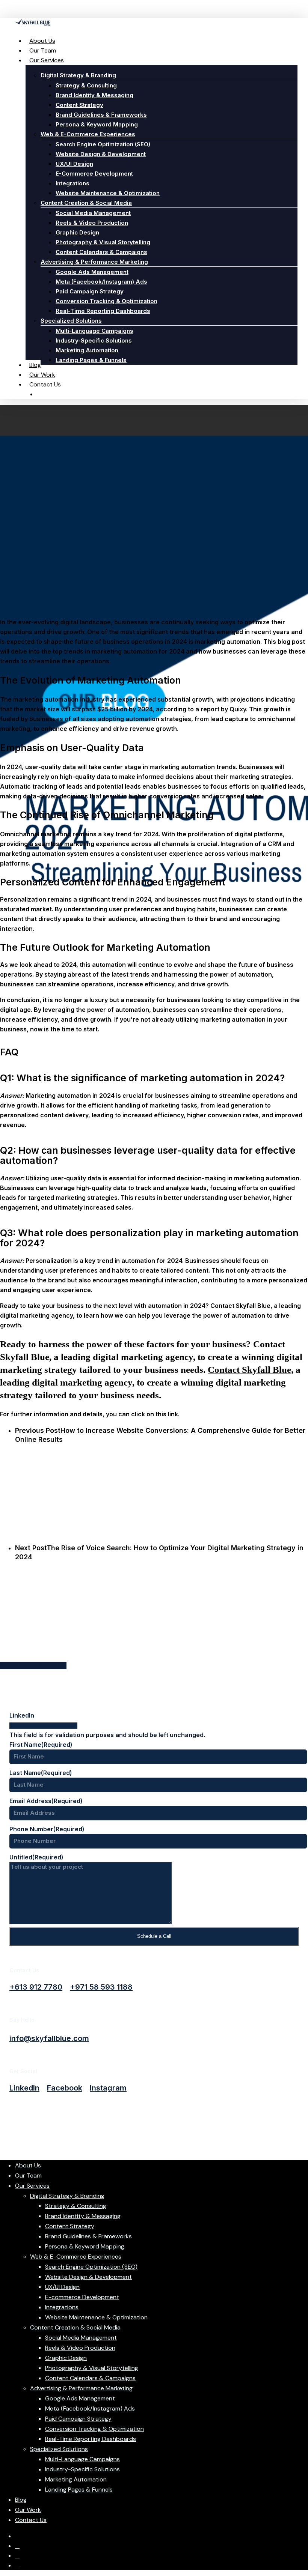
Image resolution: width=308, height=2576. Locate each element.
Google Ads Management (80, 2398)
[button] (36, 1987)
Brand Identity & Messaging (83, 2216)
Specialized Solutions (59, 2449)
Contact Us (31, 2520)
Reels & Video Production (80, 2348)
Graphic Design (66, 2358)
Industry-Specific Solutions (82, 2469)
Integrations (62, 2307)
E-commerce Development (82, 2297)
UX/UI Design (62, 2287)
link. (174, 1414)
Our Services (32, 2186)
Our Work (28, 2510)
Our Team (28, 2175)
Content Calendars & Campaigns (90, 2378)
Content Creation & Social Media (75, 2327)
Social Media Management (81, 2338)
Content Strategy (70, 2226)
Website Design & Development (88, 2277)
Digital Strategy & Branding (67, 2196)
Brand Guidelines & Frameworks (88, 2236)
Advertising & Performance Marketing (81, 2388)
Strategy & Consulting (76, 2206)
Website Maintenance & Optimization (96, 2317)
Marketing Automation (76, 2479)
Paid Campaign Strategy (78, 2419)
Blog (21, 2500)
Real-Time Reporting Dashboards (91, 2439)
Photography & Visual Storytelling (92, 2368)
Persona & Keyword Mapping (85, 2246)
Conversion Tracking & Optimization (94, 2429)
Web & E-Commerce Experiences (76, 2257)
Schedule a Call (154, 1936)
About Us (28, 2165)
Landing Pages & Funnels (79, 2490)
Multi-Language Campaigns (82, 2459)
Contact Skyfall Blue (249, 1370)
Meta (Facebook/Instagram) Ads (90, 2408)
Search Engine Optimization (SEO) (91, 2267)
